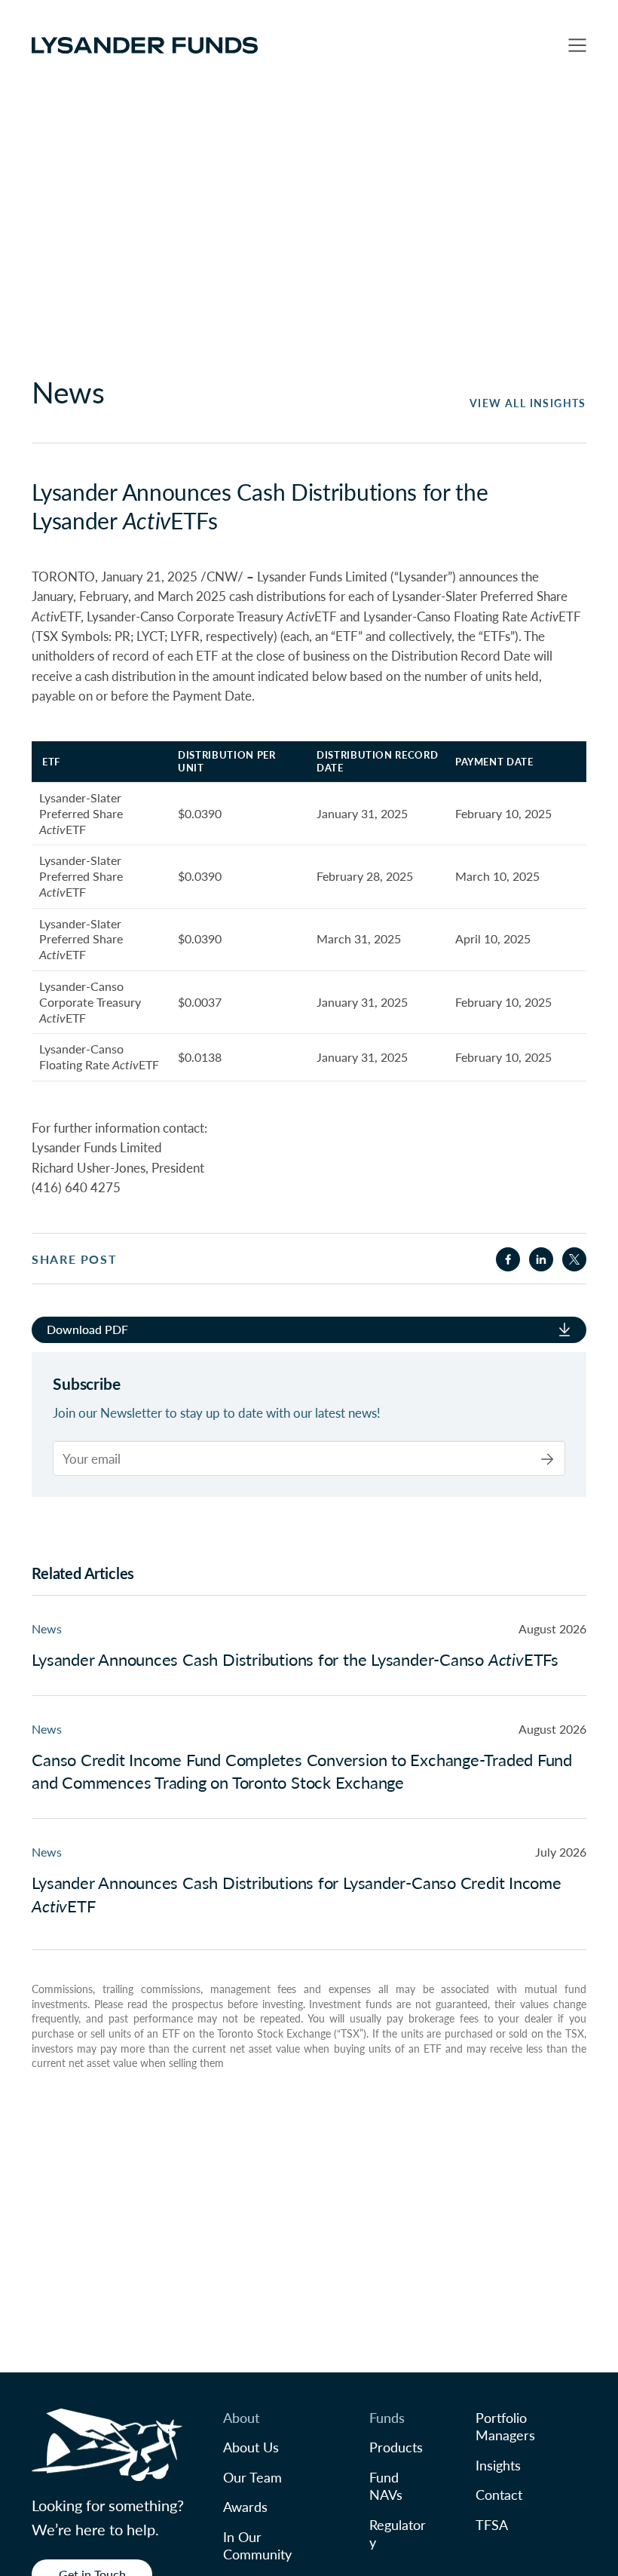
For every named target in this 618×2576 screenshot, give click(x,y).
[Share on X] (574, 1259)
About (242, 2417)
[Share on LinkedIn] (541, 1259)
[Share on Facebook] (508, 1259)
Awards (245, 2506)
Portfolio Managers (505, 2426)
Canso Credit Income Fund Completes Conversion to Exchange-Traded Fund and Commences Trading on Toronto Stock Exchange (302, 1771)
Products (396, 2447)
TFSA (492, 2524)
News (47, 1628)
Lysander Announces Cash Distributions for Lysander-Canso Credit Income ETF (297, 1894)
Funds (387, 2417)
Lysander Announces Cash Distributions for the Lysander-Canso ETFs (295, 1659)
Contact (499, 2494)
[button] (577, 45)
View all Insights (528, 403)
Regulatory (398, 2533)
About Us (251, 2447)
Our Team (252, 2477)
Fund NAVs (386, 2486)
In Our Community (257, 2545)
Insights (498, 2465)
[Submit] (547, 1459)
